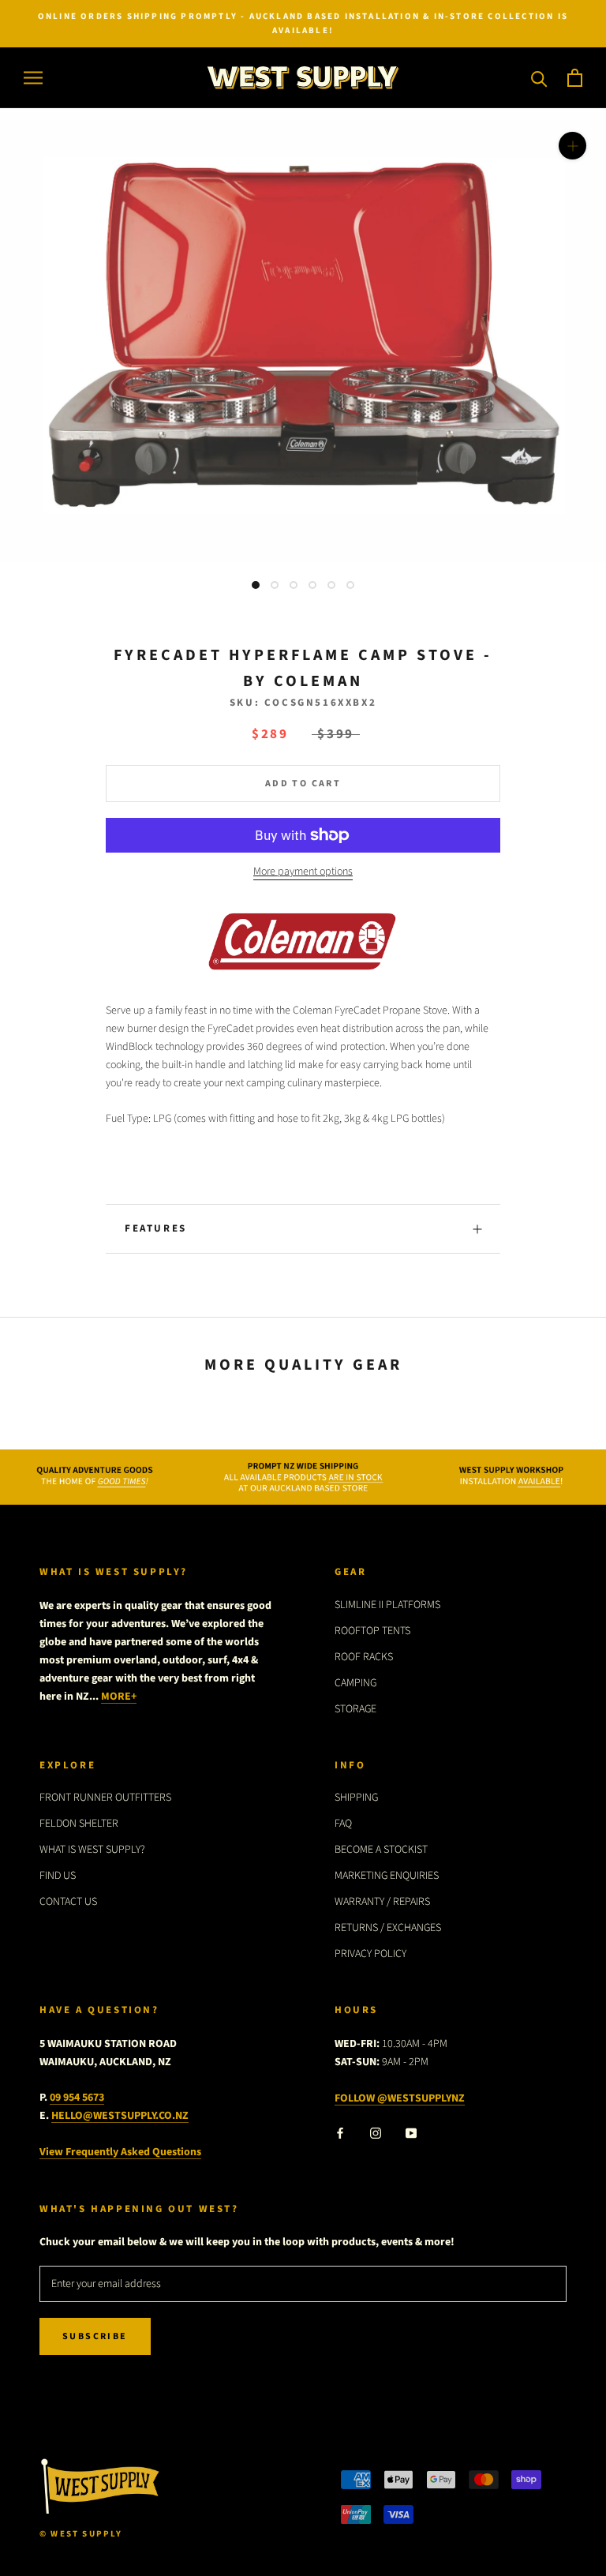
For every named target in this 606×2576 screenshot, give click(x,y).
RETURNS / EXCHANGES (388, 1928)
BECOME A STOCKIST (381, 1850)
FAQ (343, 1824)
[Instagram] (376, 2133)
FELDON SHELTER (79, 1824)
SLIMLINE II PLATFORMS (387, 1605)
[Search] (539, 78)
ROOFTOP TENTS (372, 1631)
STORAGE (355, 1709)
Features (156, 1228)
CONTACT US (68, 1902)
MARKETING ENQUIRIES (387, 1876)
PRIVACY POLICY (370, 1954)
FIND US (58, 1876)
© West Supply (81, 2534)
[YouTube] (411, 2133)
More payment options (303, 872)
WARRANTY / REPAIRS (382, 1902)
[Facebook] (340, 2133)
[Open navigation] (33, 78)
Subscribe (95, 2336)
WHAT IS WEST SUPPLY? (92, 1850)
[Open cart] (575, 78)
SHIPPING (356, 1798)
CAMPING (355, 1683)
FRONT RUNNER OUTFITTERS (105, 1798)
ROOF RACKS (364, 1657)
